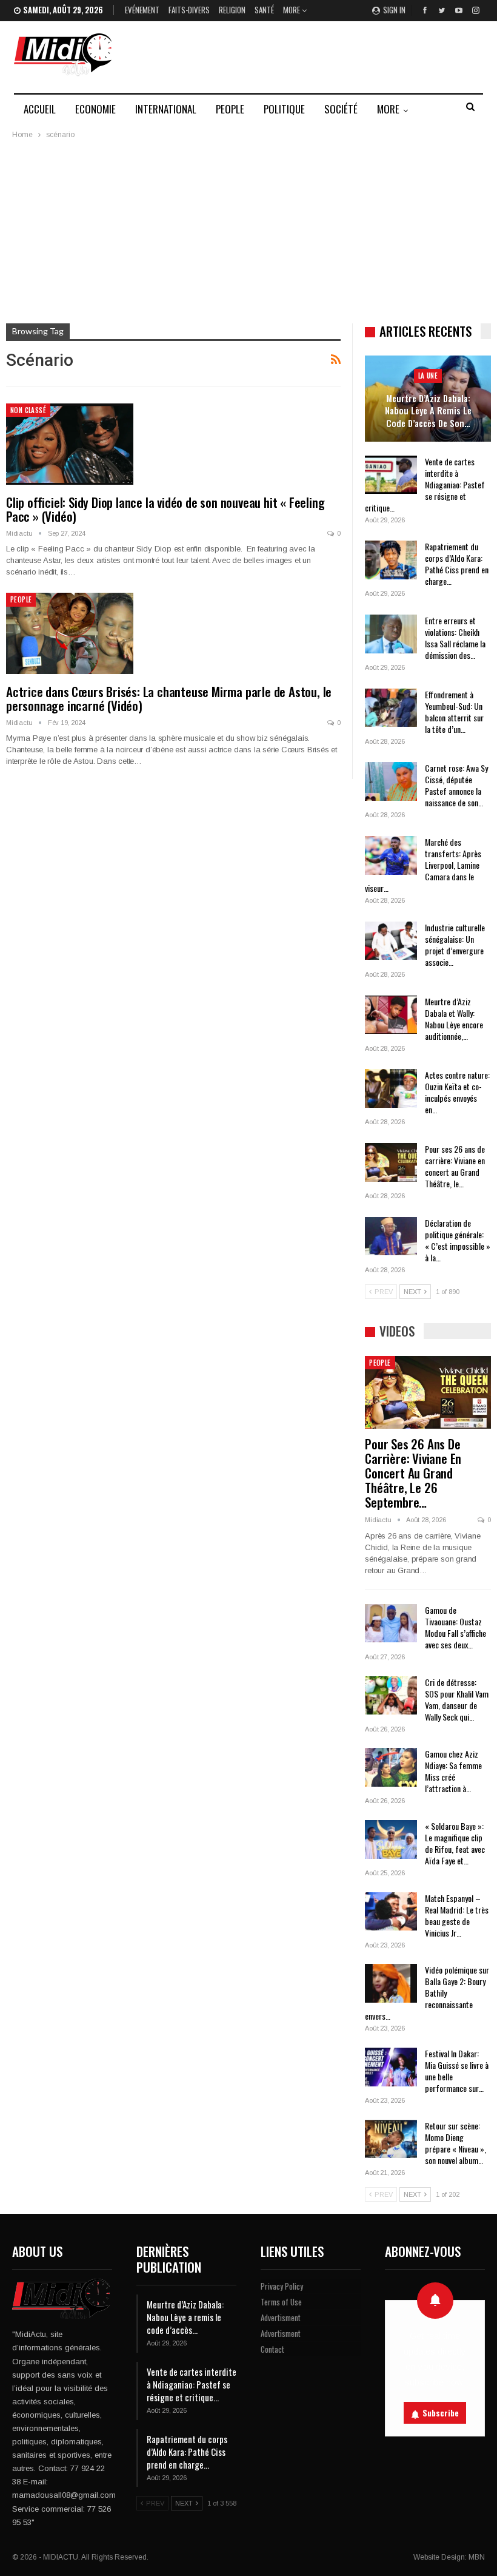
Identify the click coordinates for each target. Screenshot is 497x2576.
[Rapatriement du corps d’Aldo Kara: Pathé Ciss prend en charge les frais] (391, 560)
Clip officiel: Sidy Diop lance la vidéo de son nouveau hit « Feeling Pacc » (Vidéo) (165, 509)
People (230, 109)
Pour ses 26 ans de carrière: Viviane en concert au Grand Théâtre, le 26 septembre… (413, 1473)
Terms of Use (281, 2302)
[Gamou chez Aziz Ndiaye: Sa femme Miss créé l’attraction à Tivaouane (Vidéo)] (391, 1767)
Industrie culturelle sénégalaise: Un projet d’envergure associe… (455, 945)
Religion (232, 10)
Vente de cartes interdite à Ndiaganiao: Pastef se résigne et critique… (425, 484)
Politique (284, 109)
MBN (477, 2557)
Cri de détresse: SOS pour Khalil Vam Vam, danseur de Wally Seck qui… (457, 1699)
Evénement (142, 10)
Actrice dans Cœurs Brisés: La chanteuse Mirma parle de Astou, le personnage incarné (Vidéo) (169, 698)
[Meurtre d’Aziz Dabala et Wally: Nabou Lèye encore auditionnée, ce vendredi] (391, 1015)
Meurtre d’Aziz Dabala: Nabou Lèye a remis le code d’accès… (185, 2317)
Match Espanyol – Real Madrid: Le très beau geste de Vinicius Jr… (457, 1915)
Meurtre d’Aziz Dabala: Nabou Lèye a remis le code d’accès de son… (428, 411)
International (166, 109)
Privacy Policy (282, 2286)
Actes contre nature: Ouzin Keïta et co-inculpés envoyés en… (457, 1092)
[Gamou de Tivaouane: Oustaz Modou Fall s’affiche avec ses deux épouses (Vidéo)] (391, 1623)
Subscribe (441, 2413)
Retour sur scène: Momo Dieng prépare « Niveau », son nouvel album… (455, 2143)
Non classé (28, 410)
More (292, 10)
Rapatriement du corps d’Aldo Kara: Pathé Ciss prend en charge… (457, 564)
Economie (95, 109)
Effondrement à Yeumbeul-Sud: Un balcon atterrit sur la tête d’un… (454, 712)
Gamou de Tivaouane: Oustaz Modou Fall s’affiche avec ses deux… (455, 1627)
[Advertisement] (248, 232)
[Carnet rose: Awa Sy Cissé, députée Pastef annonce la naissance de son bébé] (391, 781)
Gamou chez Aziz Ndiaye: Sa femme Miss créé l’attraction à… (453, 1771)
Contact (272, 2349)
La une (428, 376)
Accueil (40, 109)
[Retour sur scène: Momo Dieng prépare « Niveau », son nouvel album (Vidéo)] (391, 2139)
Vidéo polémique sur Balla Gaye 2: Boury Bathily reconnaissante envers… (427, 1993)
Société (341, 109)
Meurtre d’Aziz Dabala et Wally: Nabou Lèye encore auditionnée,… (454, 1019)
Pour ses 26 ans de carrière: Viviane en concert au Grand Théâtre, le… (455, 1166)
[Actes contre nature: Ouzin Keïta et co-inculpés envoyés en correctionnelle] (391, 1088)
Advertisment (281, 2318)
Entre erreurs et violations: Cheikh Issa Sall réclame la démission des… (455, 638)
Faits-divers (189, 10)
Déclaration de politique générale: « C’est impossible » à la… (458, 1240)
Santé (264, 10)
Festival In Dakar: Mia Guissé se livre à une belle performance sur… (457, 2071)
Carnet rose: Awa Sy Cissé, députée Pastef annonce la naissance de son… (456, 785)
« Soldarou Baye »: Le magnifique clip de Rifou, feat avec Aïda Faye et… (455, 1843)
